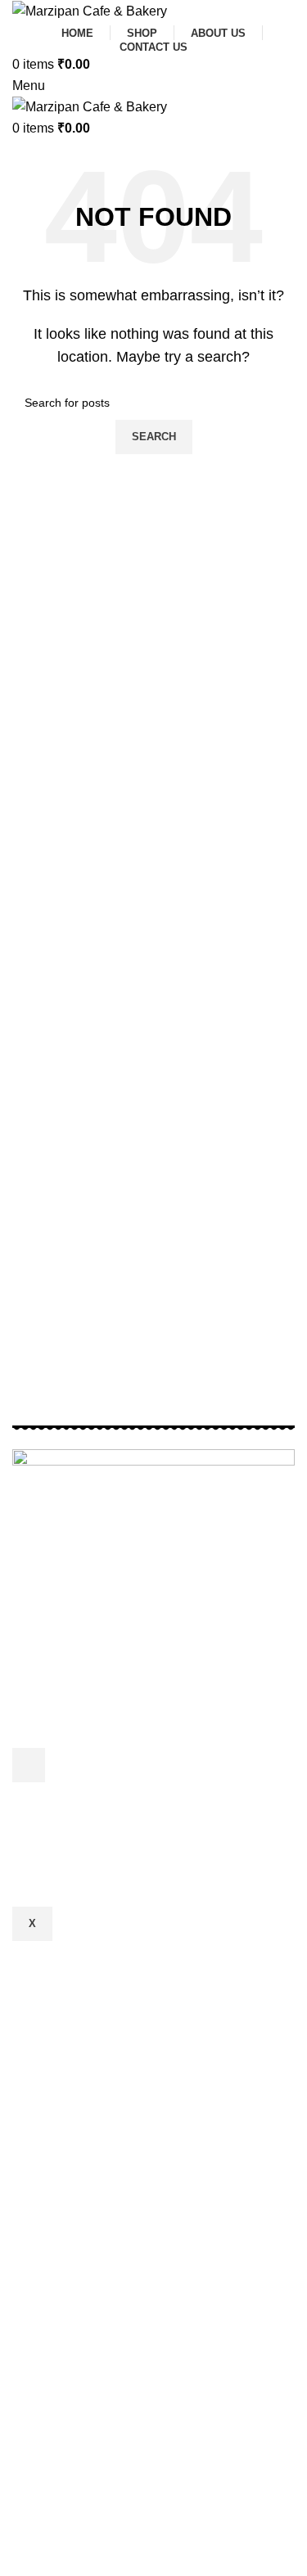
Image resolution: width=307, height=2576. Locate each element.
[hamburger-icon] (29, 1765)
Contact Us (59, 1879)
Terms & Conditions (83, 1851)
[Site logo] (90, 10)
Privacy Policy (68, 1792)
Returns (49, 1821)
